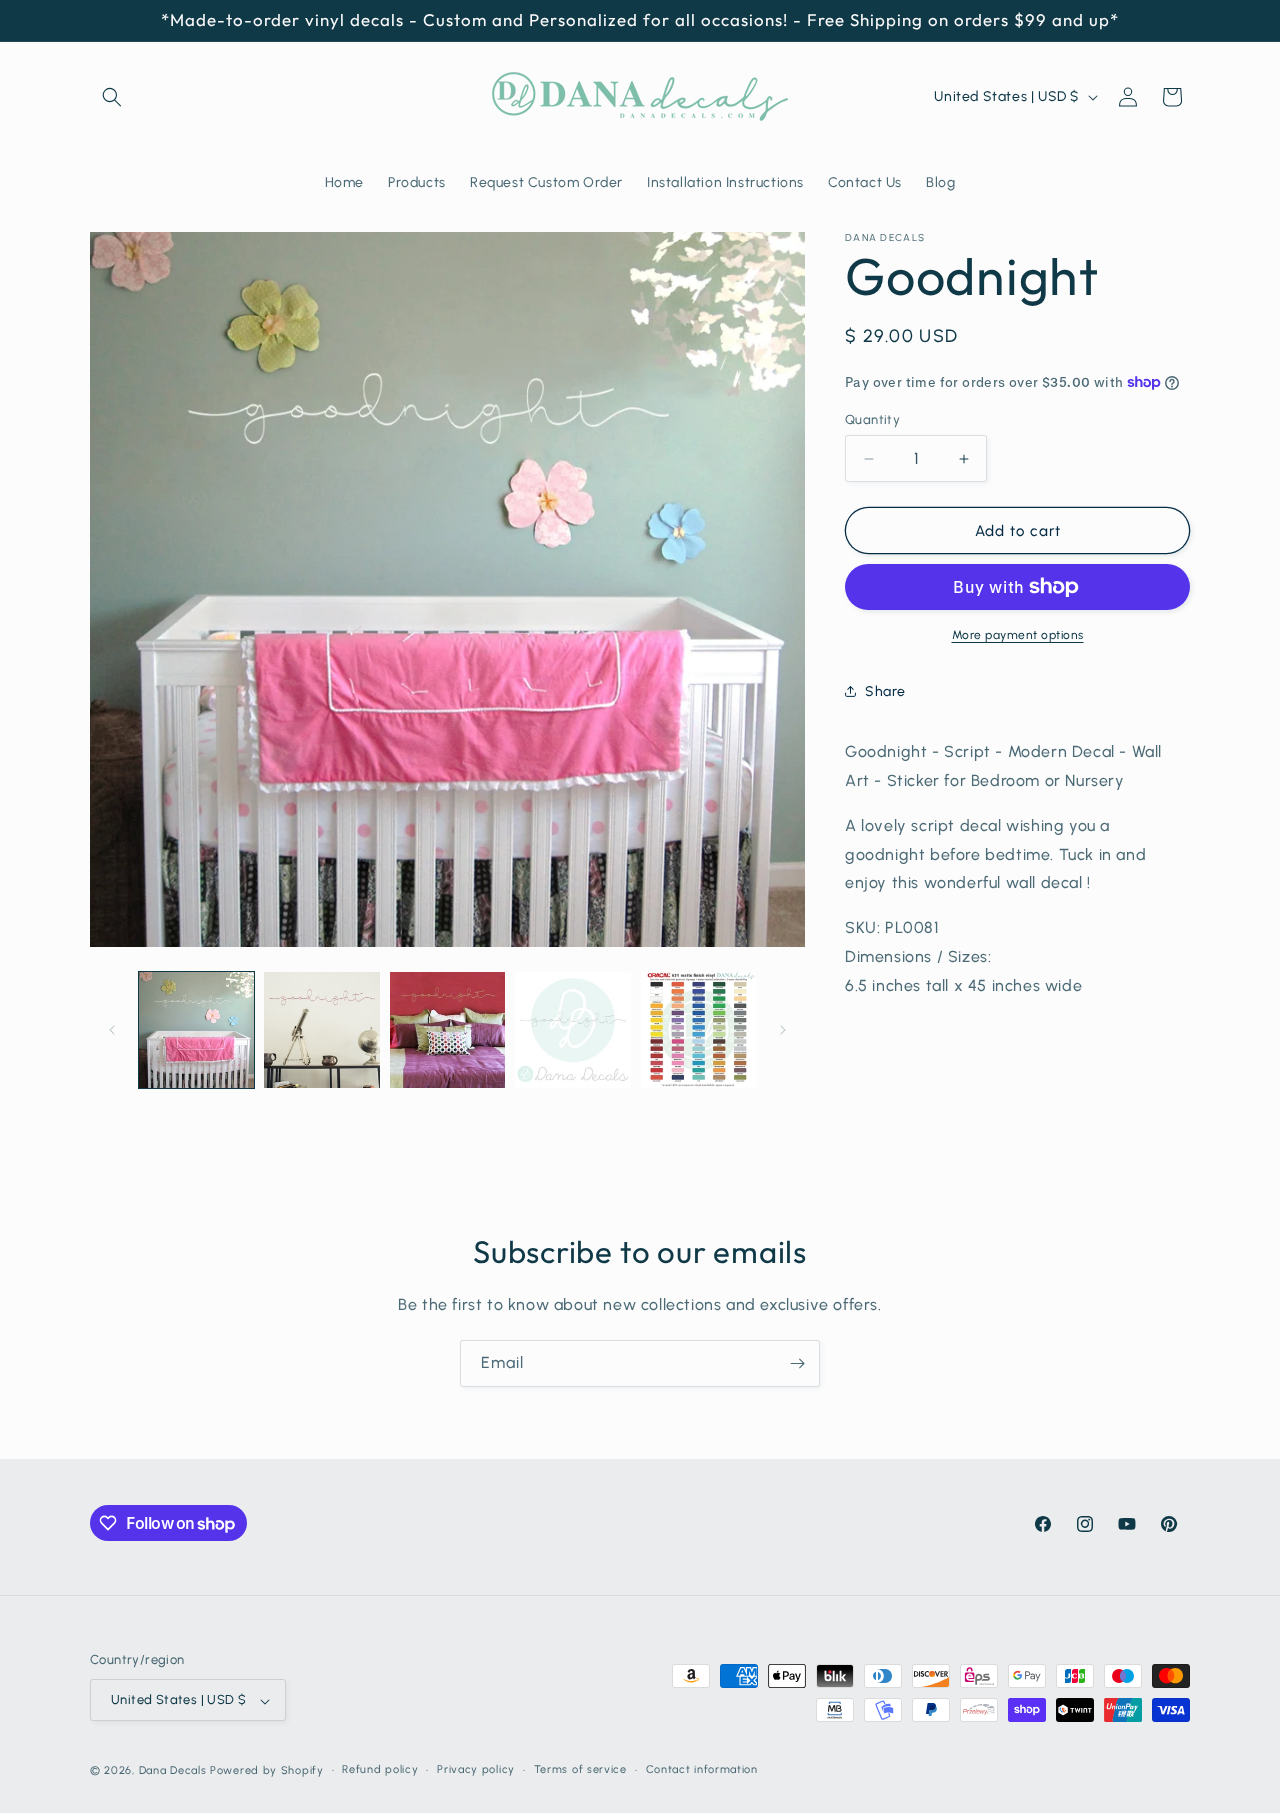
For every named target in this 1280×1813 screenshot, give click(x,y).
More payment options (1018, 635)
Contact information (702, 1769)
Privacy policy (476, 1769)
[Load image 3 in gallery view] (447, 1029)
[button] (112, 97)
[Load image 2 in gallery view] (321, 1029)
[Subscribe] (797, 1363)
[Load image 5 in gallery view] (698, 1029)
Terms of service (580, 1769)
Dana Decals (173, 1771)
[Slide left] (112, 1030)
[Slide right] (783, 1030)
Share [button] (885, 691)
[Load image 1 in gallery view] (196, 1029)
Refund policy (380, 1769)
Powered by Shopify (267, 1771)
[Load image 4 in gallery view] (572, 1029)
